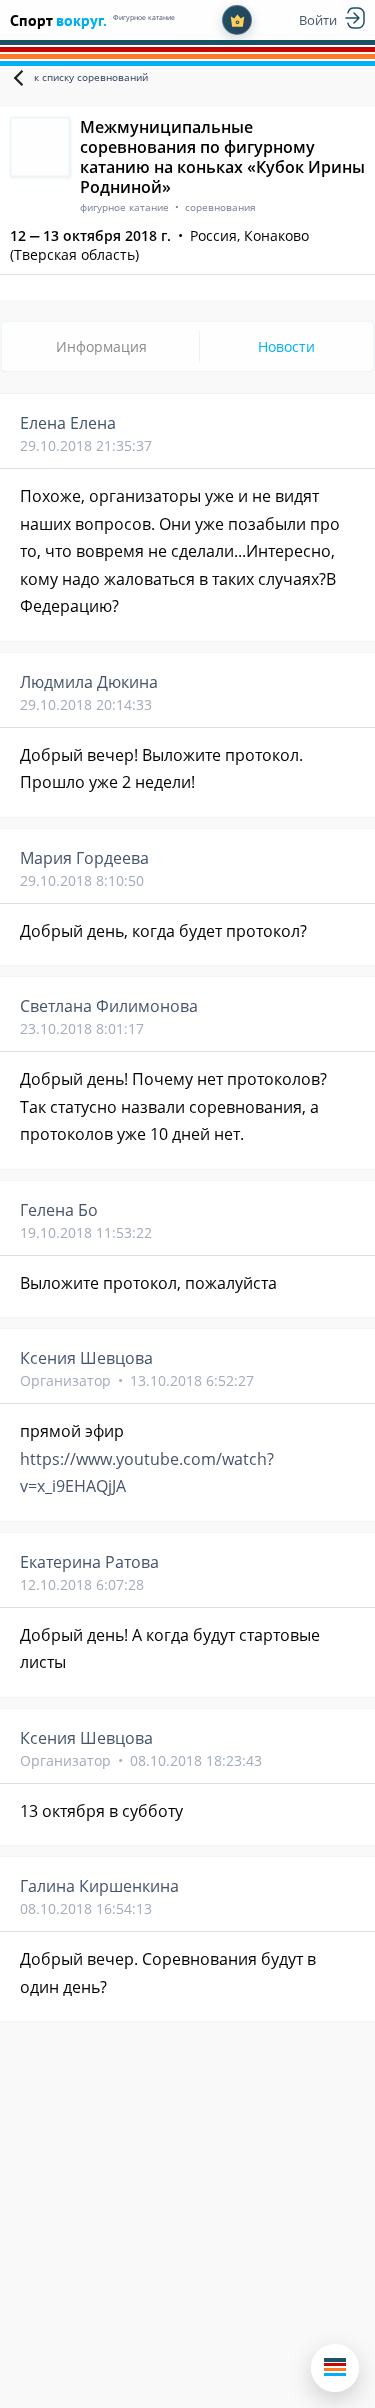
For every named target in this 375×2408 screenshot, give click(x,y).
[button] (335, 2368)
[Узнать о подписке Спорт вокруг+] (237, 20)
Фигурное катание (144, 17)
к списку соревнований (91, 77)
